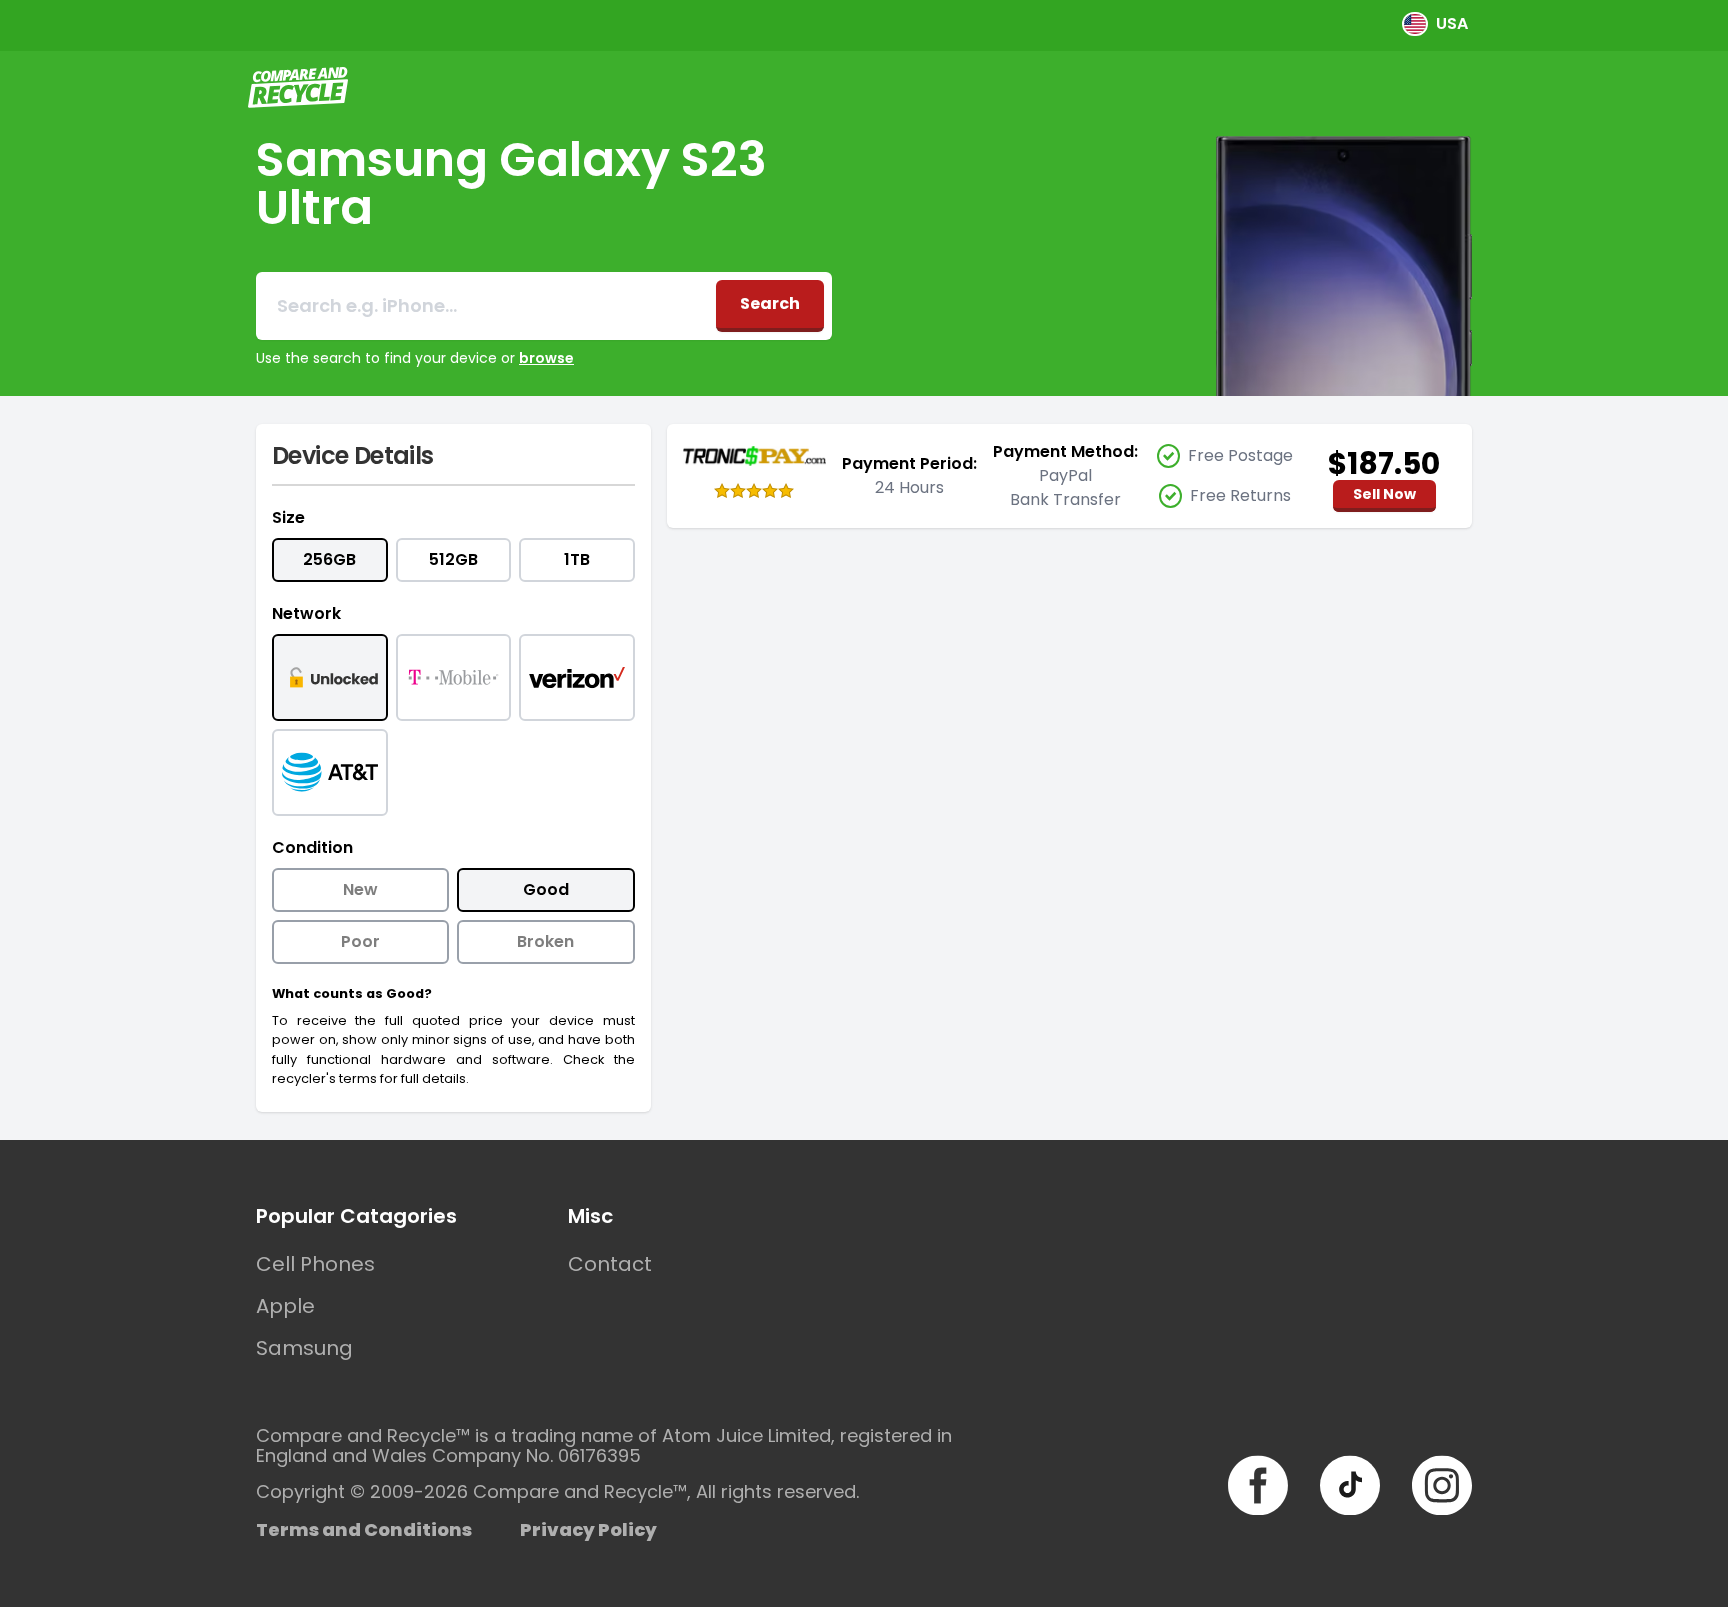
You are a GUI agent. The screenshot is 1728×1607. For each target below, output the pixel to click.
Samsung (304, 1348)
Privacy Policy (588, 1529)
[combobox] (486, 306)
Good (546, 889)
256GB (329, 559)
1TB (577, 559)
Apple (285, 1306)
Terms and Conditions (364, 1529)
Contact (610, 1264)
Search (770, 303)
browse (546, 358)
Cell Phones (315, 1264)
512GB (453, 559)
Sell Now (1384, 494)
